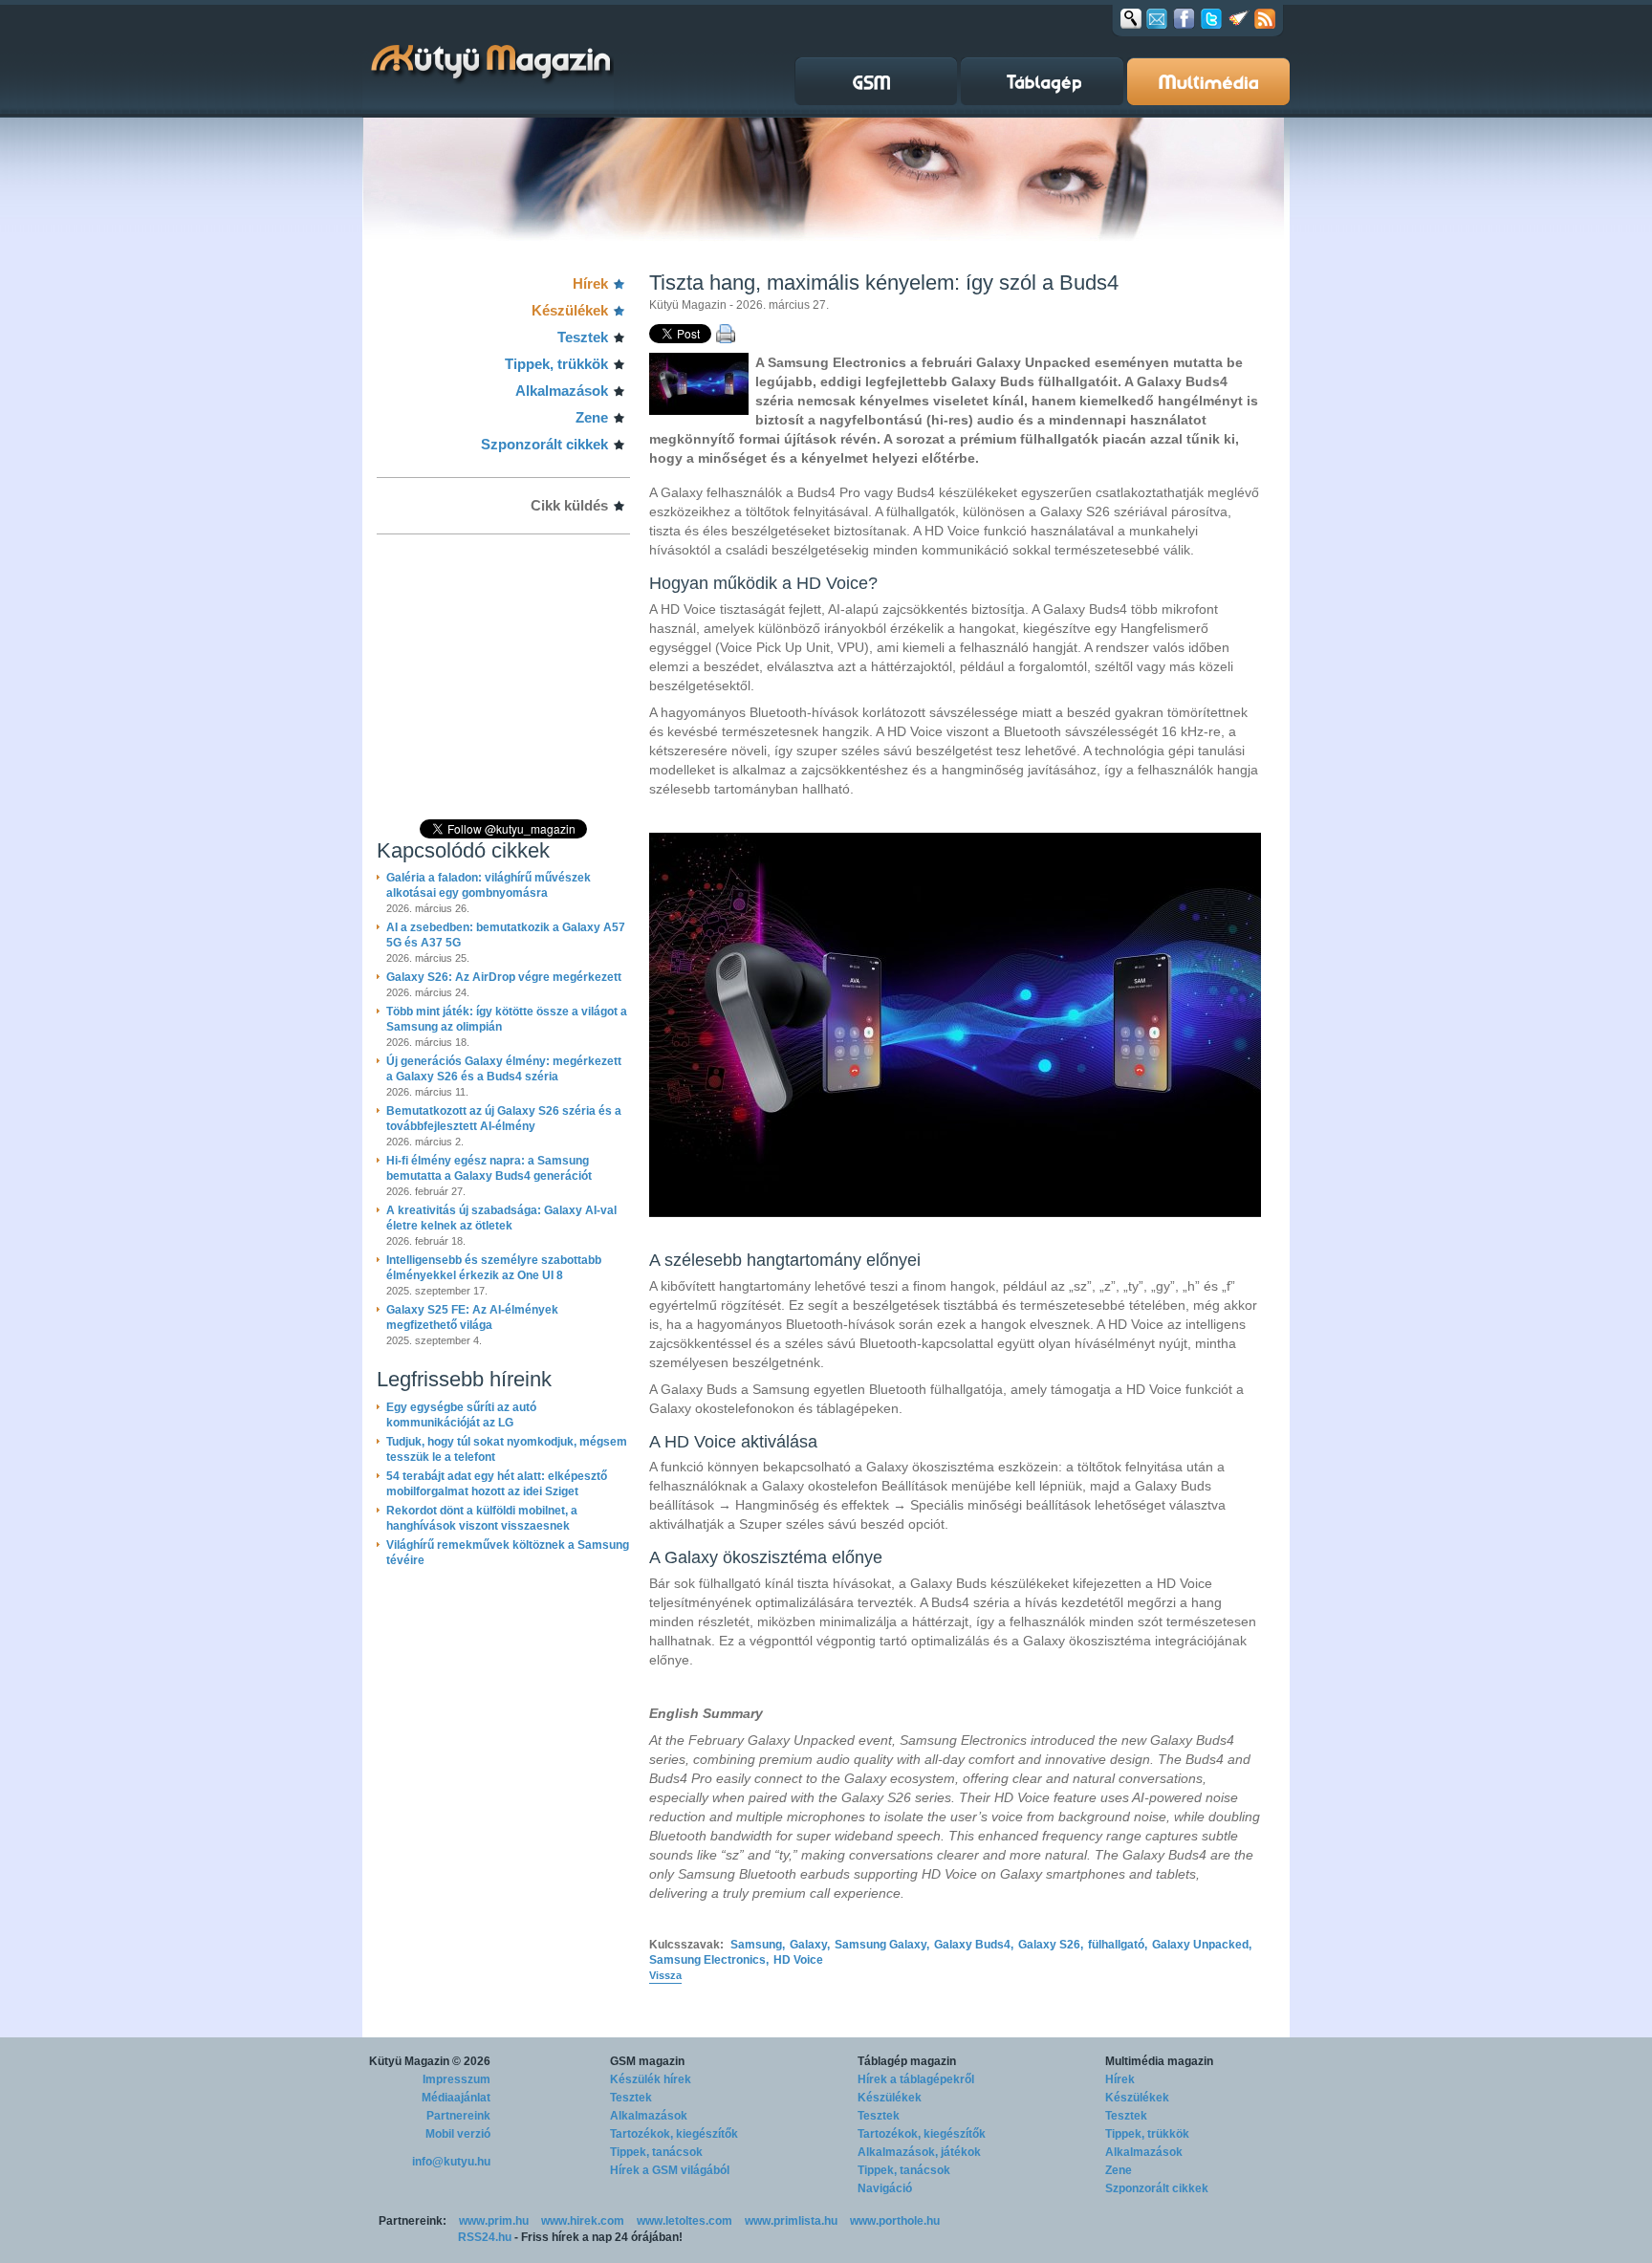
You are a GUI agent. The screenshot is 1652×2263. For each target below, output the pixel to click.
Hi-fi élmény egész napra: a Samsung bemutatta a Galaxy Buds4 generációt (489, 1168)
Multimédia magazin (1159, 2061)
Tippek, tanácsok (656, 2152)
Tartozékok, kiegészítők (674, 2134)
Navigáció (885, 2188)
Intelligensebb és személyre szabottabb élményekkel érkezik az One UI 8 (494, 1268)
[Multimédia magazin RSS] (1265, 18)
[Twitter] (1211, 18)
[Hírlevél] (1157, 18)
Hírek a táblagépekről (916, 2079)
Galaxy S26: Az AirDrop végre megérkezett (504, 977)
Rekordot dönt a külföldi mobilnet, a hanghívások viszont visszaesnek (482, 1518)
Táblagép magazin (907, 2061)
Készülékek (570, 310)
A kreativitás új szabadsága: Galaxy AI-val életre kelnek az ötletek (501, 1218)
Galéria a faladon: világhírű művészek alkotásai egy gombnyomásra (489, 885)
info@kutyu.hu (451, 2162)
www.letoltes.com (685, 2221)
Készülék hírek (651, 2079)
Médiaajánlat (456, 2098)
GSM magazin (647, 2061)
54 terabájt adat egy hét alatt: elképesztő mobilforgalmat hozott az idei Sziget (497, 1484)
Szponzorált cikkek (544, 444)
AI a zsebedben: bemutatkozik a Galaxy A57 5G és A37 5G (506, 935)
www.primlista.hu (791, 2221)
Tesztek (583, 337)
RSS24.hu (485, 2237)
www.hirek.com (583, 2221)
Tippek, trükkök (556, 364)
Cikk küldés (569, 505)
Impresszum (456, 2079)
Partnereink (458, 2116)
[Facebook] (1184, 18)
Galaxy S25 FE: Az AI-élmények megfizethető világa (472, 1317)
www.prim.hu (494, 2221)
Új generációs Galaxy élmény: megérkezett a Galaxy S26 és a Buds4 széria (504, 1069)
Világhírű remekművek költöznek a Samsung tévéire (508, 1553)
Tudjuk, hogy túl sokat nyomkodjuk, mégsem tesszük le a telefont (507, 1449)
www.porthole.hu (895, 2221)
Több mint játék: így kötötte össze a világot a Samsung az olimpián (507, 1019)
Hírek (590, 283)
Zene (592, 417)
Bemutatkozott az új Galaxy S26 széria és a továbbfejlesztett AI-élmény (504, 1119)
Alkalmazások (562, 391)
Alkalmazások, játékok (919, 2152)
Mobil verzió (458, 2134)
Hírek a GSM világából (670, 2170)
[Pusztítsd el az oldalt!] (1239, 18)
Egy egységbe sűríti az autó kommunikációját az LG (461, 1415)
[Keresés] (1131, 18)
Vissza (665, 1975)
